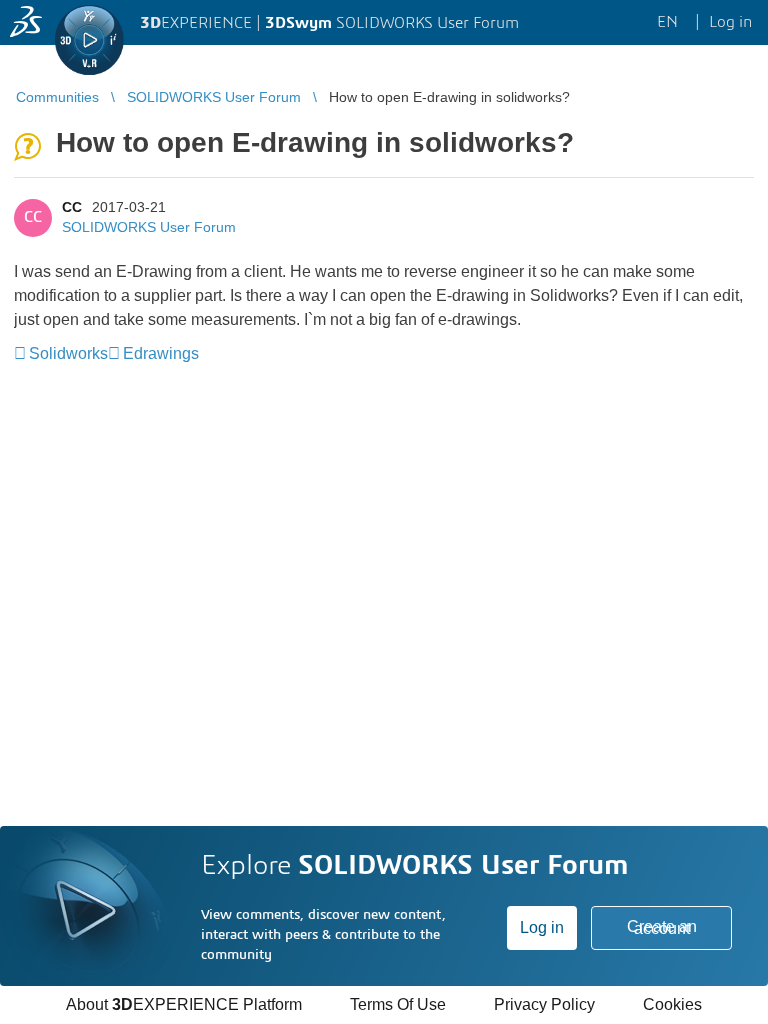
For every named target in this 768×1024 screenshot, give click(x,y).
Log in (542, 927)
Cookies (672, 1004)
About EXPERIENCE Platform (184, 1004)
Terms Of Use (398, 1004)
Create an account (662, 927)
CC (72, 207)
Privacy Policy (544, 1004)
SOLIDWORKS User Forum (149, 227)
